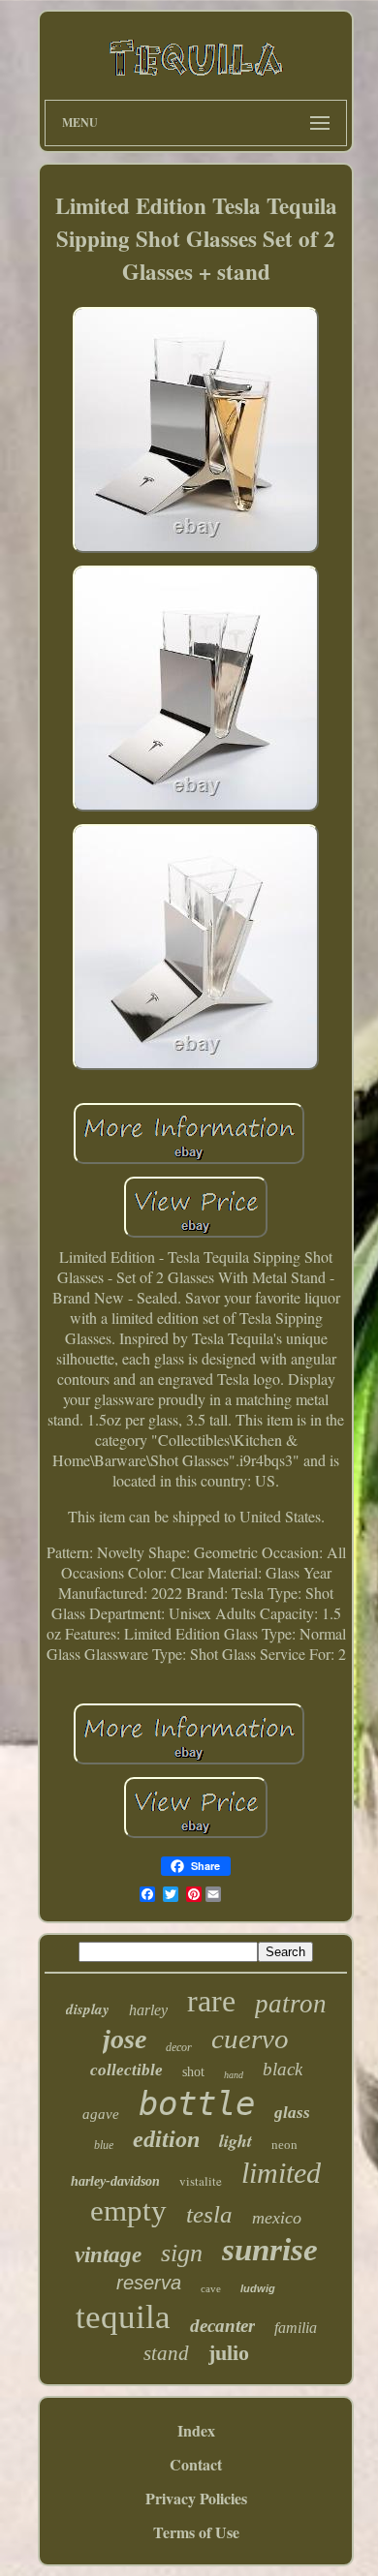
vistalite (201, 2181)
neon (284, 2145)
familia (296, 2328)
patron (291, 2004)
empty (128, 2210)
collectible (126, 2070)
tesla (209, 2214)
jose (125, 2039)
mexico (277, 2218)
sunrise (270, 2250)
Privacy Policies (196, 2498)
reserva (149, 2283)
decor (179, 2047)
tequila (123, 2317)
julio (229, 2353)
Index (196, 2430)
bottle (197, 2103)
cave (211, 2288)
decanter (222, 2326)
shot (193, 2072)
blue (104, 2145)
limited (281, 2173)
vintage (108, 2255)
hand (234, 2075)
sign (182, 2253)
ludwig (258, 2288)
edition (166, 2139)
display (88, 2009)
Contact (196, 2464)
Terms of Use (196, 2532)
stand (166, 2353)
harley (148, 2010)
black (283, 2069)
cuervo (250, 2039)
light (236, 2141)
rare (211, 2001)
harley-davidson (115, 2181)
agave (101, 2114)
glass (292, 2113)
